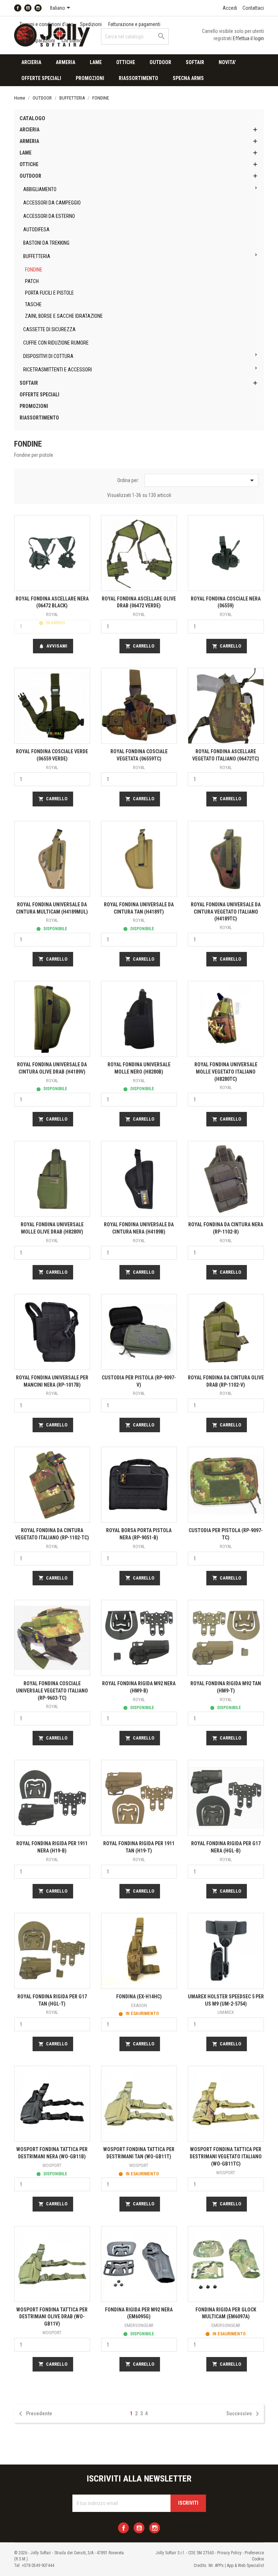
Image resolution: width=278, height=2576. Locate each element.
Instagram (38, 8)
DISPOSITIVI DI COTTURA (48, 356)
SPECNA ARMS (188, 78)
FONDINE (34, 270)
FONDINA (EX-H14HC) (139, 1997)
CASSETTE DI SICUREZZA (49, 329)
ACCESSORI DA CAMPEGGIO (52, 203)
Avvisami (53, 646)
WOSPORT (52, 2165)
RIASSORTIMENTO (138, 78)
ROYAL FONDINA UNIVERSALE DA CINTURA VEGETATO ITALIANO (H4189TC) (226, 912)
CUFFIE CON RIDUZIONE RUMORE (56, 343)
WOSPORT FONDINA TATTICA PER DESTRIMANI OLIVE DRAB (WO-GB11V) (52, 2317)
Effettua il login (248, 38)
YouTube (28, 8)
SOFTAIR (195, 62)
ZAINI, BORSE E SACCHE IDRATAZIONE (64, 316)
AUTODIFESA (36, 229)
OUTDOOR (160, 62)
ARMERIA (66, 62)
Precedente (34, 2414)
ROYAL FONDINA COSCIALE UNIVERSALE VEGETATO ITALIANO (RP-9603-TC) (52, 1691)
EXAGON (139, 2005)
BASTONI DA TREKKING (46, 243)
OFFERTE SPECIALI (41, 78)
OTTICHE (126, 62)
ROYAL (52, 614)
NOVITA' (227, 62)
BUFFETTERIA (37, 256)
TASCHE (33, 304)
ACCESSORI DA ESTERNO (49, 216)
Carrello (140, 646)
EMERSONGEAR (139, 2325)
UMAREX (226, 2012)
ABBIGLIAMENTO (40, 189)
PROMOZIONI (90, 78)
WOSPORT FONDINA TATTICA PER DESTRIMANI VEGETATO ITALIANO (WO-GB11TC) (226, 2156)
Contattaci (253, 8)
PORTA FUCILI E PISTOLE (49, 293)
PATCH (32, 281)
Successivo (244, 2414)
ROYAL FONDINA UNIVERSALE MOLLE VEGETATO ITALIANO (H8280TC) (226, 1072)
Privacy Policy (229, 2553)
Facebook (18, 8)
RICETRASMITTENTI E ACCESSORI (58, 370)
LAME (96, 62)
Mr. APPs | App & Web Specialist (236, 2566)
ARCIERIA (31, 62)
